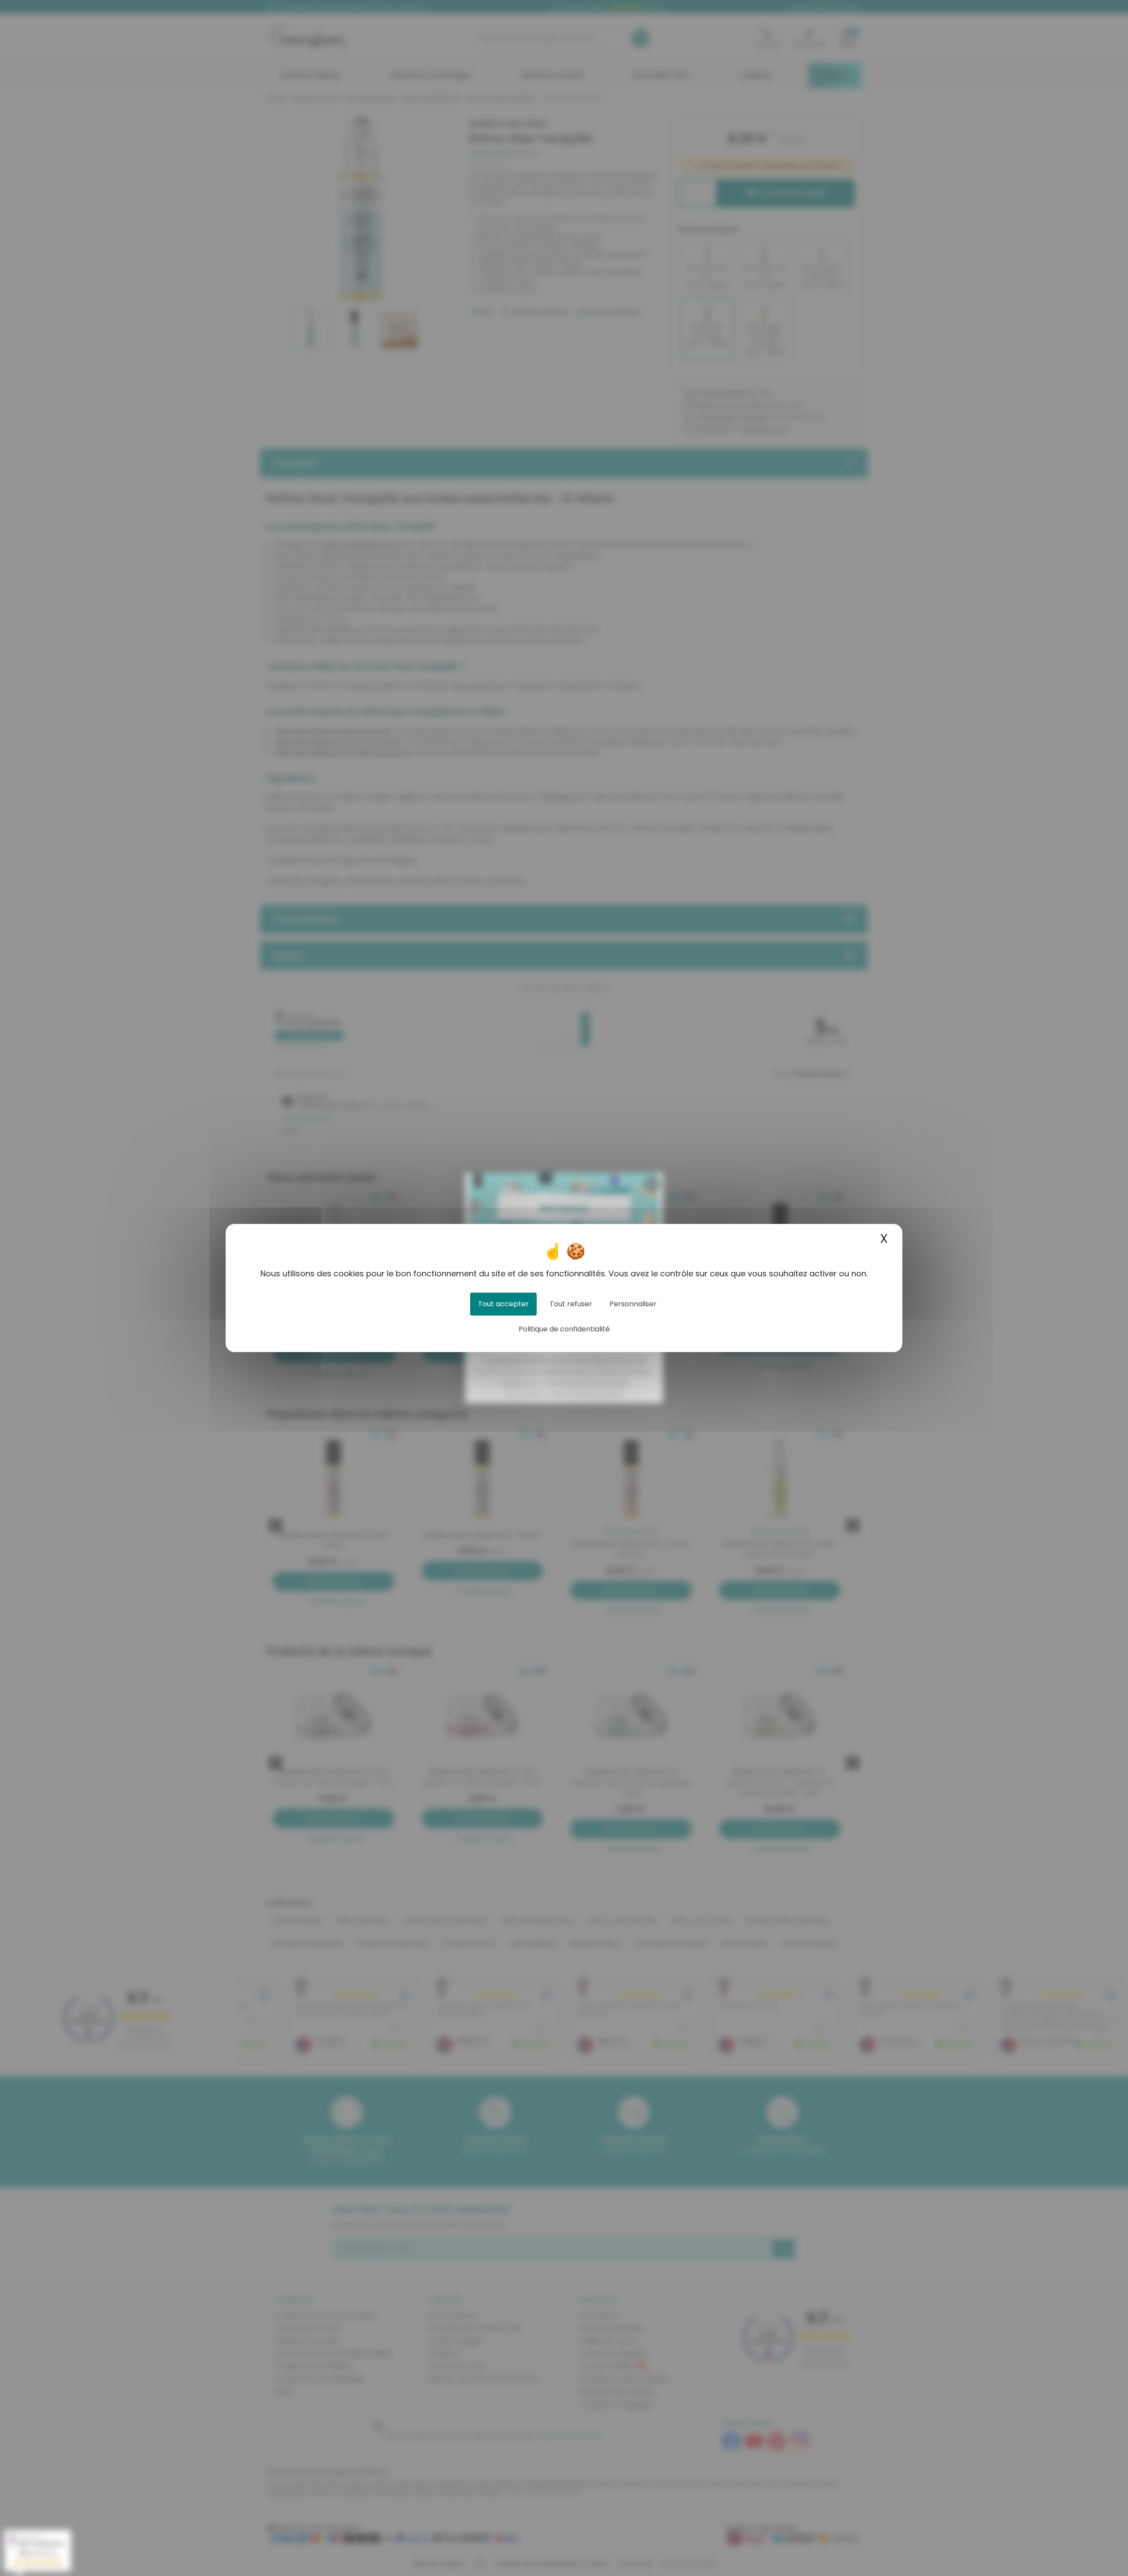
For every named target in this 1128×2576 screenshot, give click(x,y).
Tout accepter (503, 1304)
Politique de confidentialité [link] (564, 1329)
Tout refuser (571, 1304)
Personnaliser (633, 1304)
